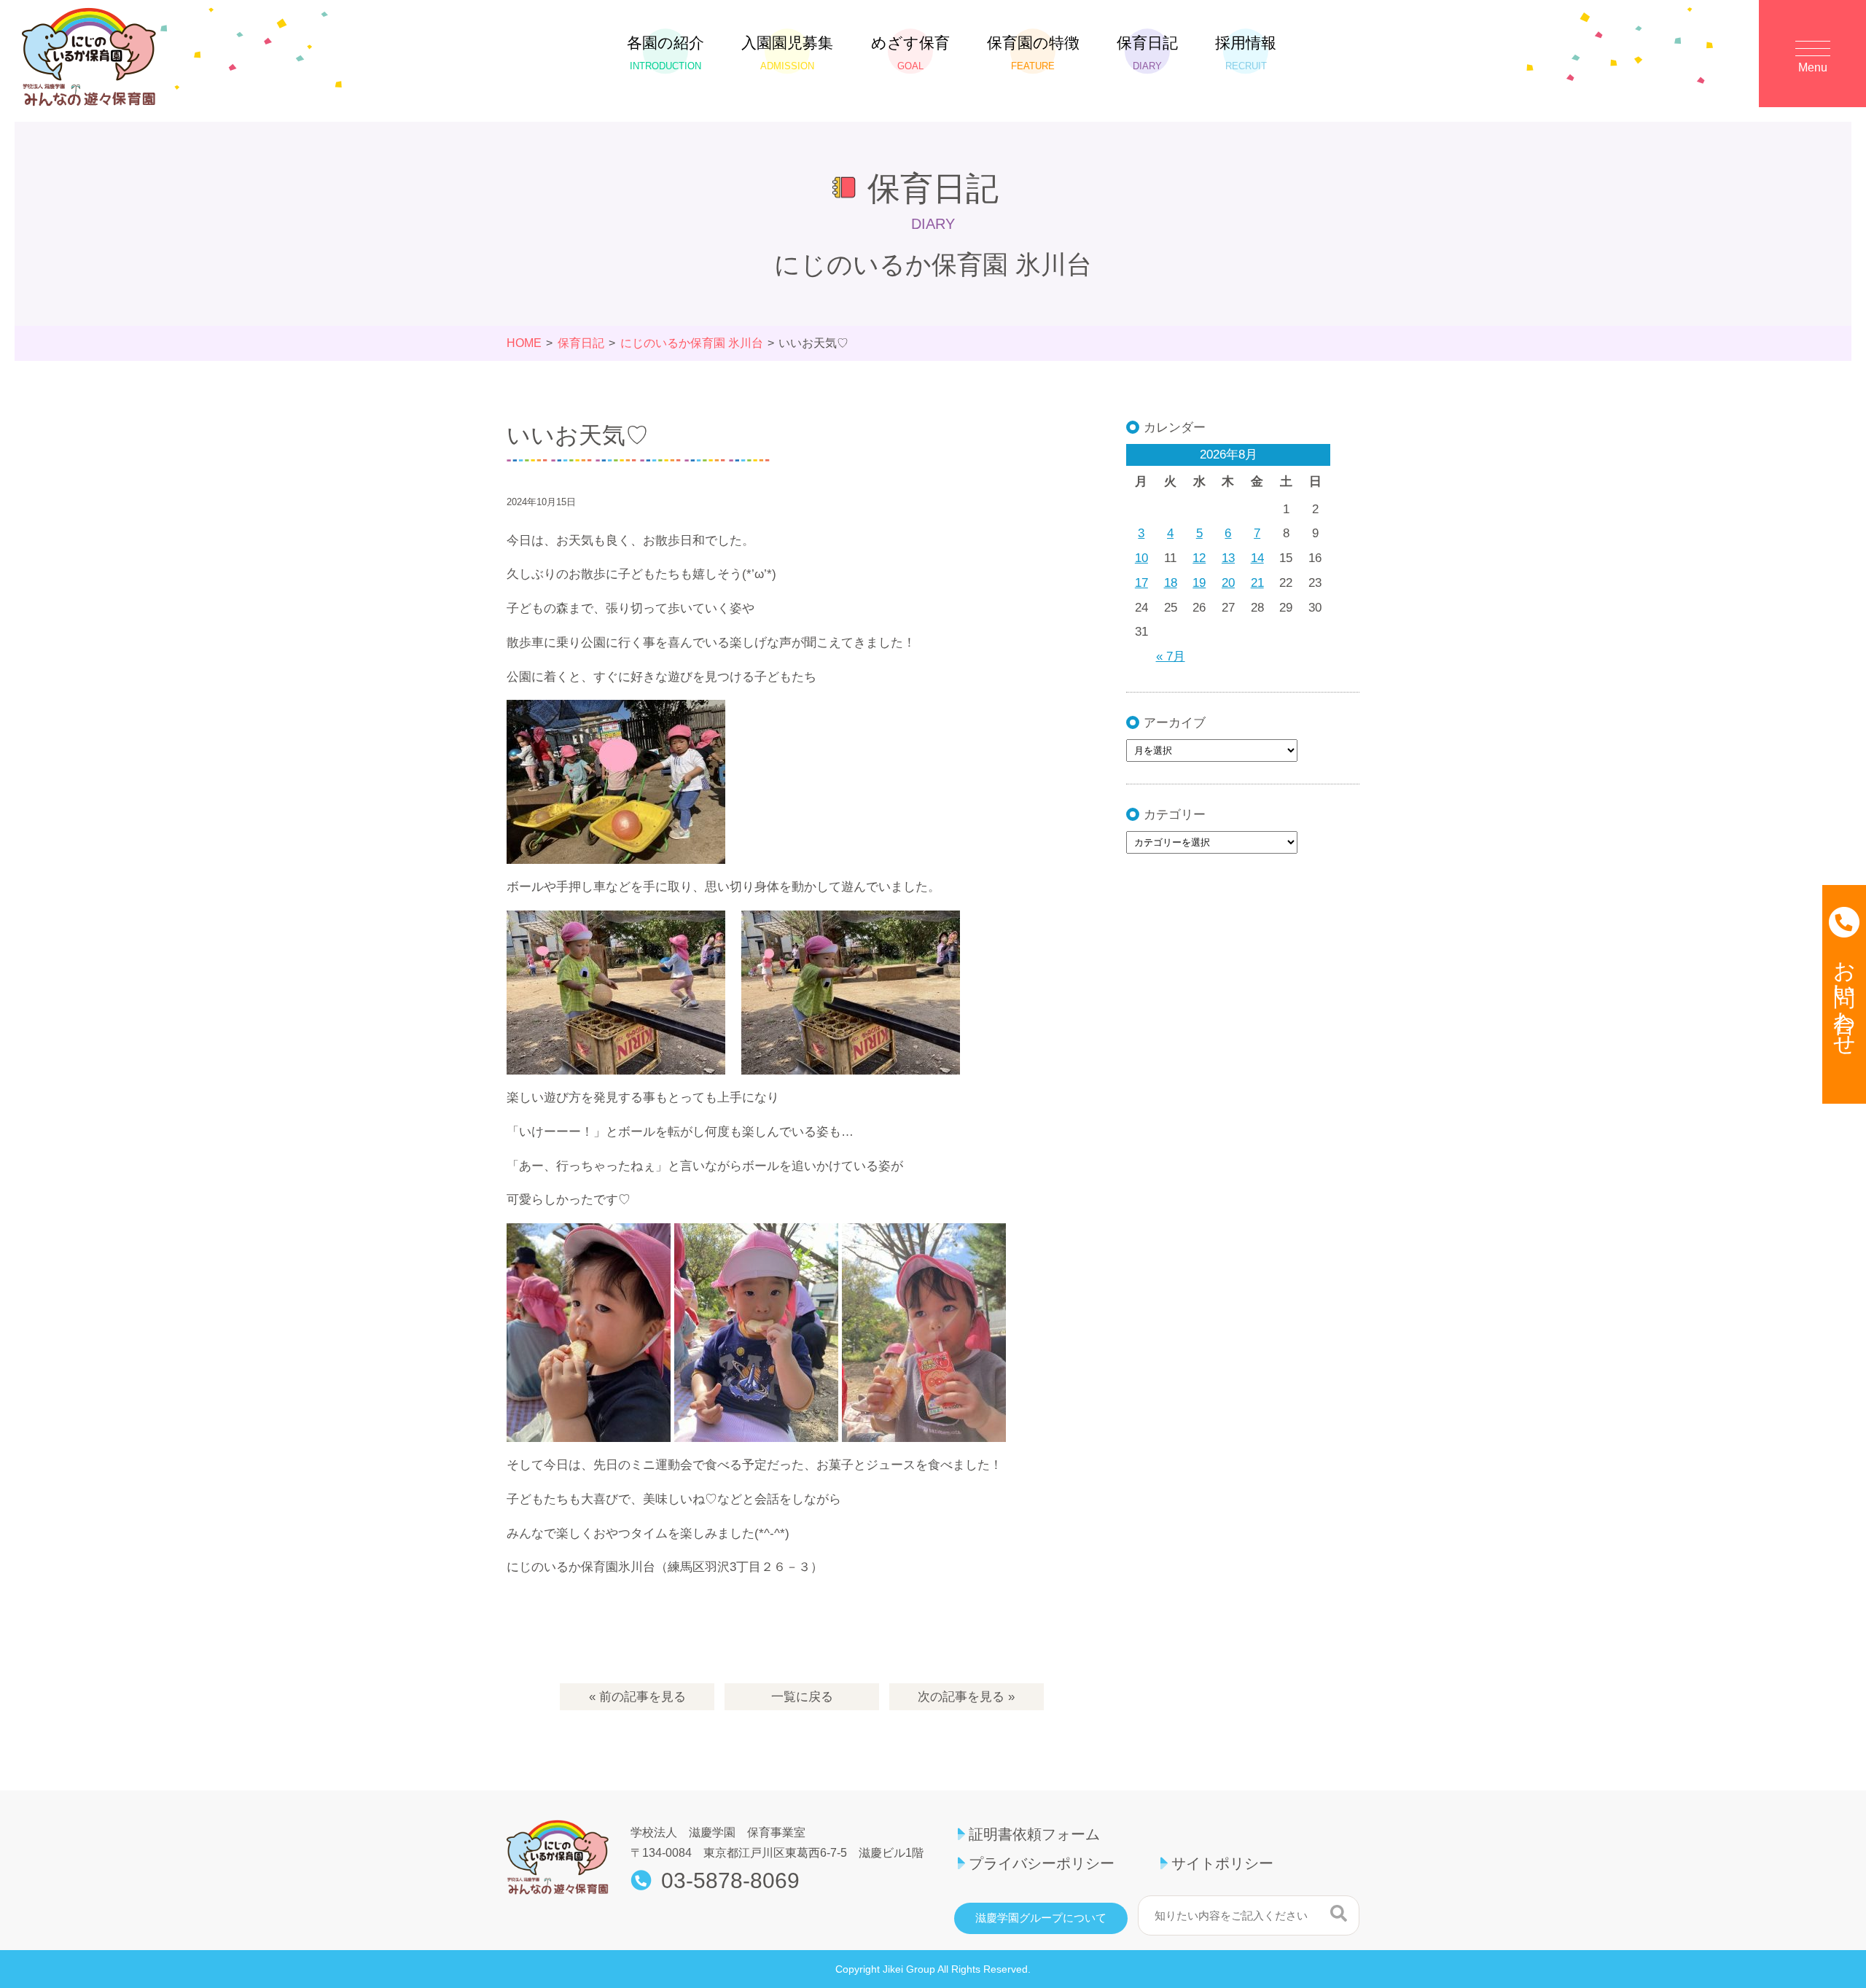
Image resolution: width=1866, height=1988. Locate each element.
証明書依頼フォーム (1034, 1834)
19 (1199, 583)
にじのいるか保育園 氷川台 (692, 343)
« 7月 (1171, 656)
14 (1257, 558)
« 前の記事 (637, 1697)
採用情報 (1246, 53)
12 (1199, 558)
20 (1228, 583)
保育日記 (1147, 53)
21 (1257, 583)
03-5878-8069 (730, 1881)
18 (1171, 583)
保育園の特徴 (1033, 53)
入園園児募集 (787, 53)
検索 (1339, 1914)
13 (1228, 558)
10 (1141, 558)
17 (1141, 583)
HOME (524, 343)
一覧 (802, 1697)
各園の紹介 (665, 53)
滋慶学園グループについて (1041, 1918)
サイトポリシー (1222, 1863)
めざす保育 (910, 53)
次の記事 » (966, 1697)
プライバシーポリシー (1042, 1863)
